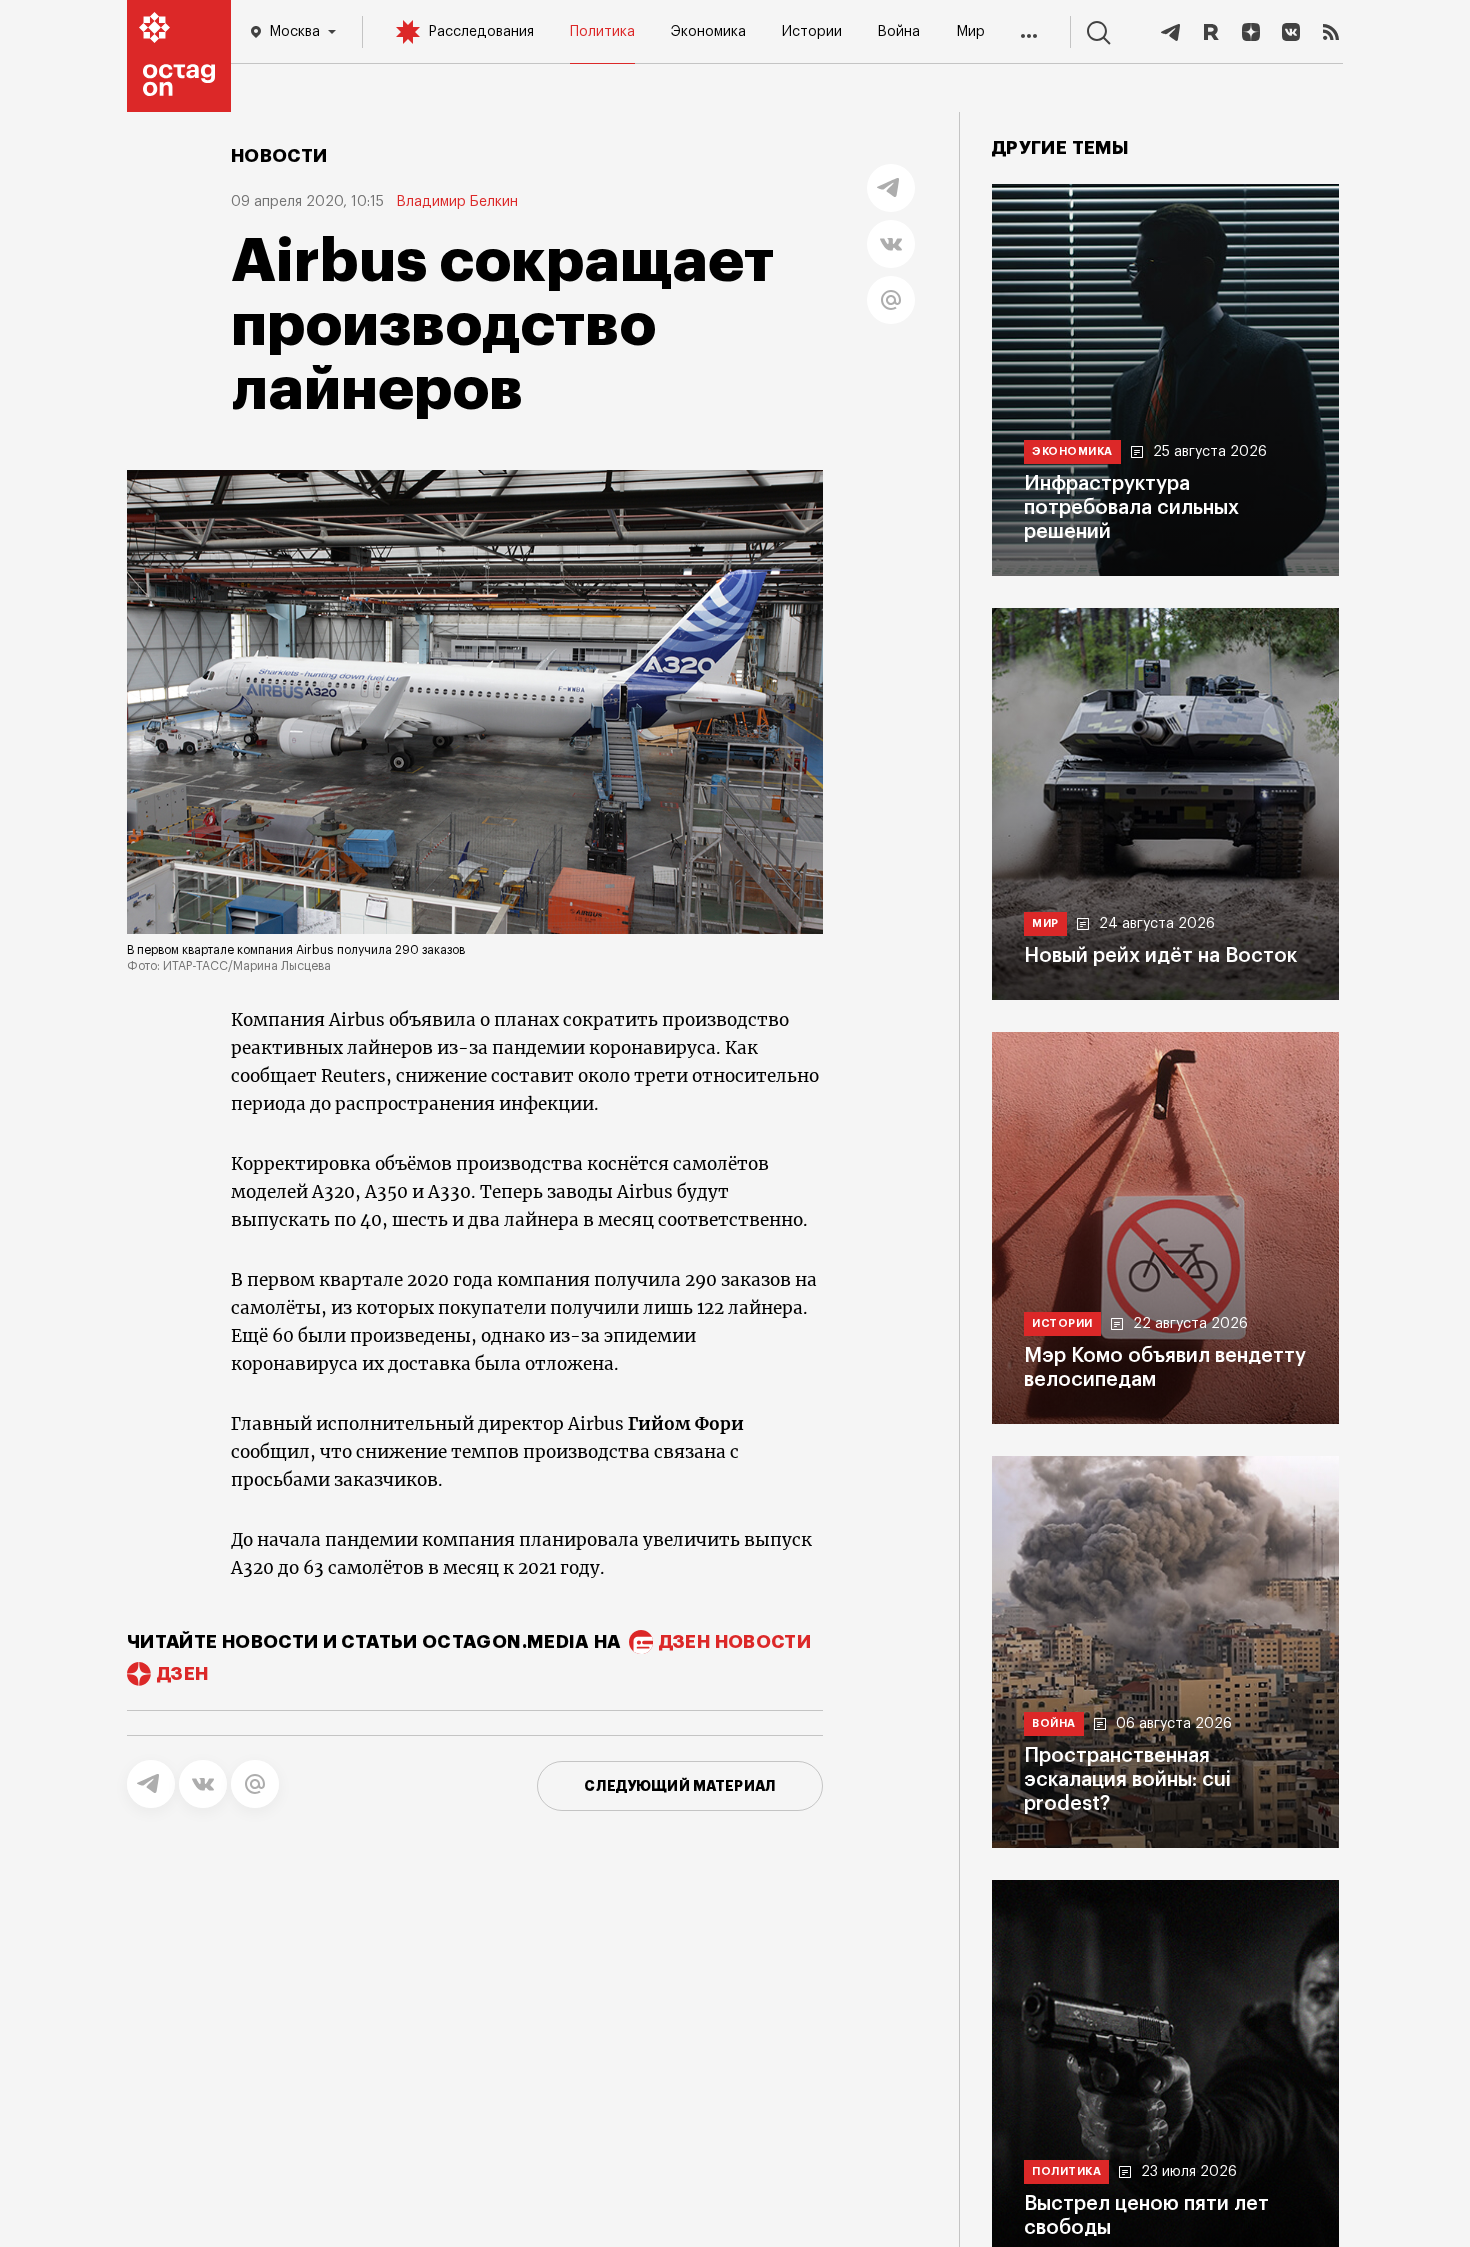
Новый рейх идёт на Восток (1160, 956)
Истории (812, 32)
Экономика (708, 32)
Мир (970, 32)
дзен (182, 1674)
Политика (602, 32)
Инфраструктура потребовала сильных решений (1131, 508)
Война (898, 32)
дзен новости (735, 1642)
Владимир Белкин (457, 202)
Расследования (481, 32)
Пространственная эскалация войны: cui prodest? (1127, 1780)
